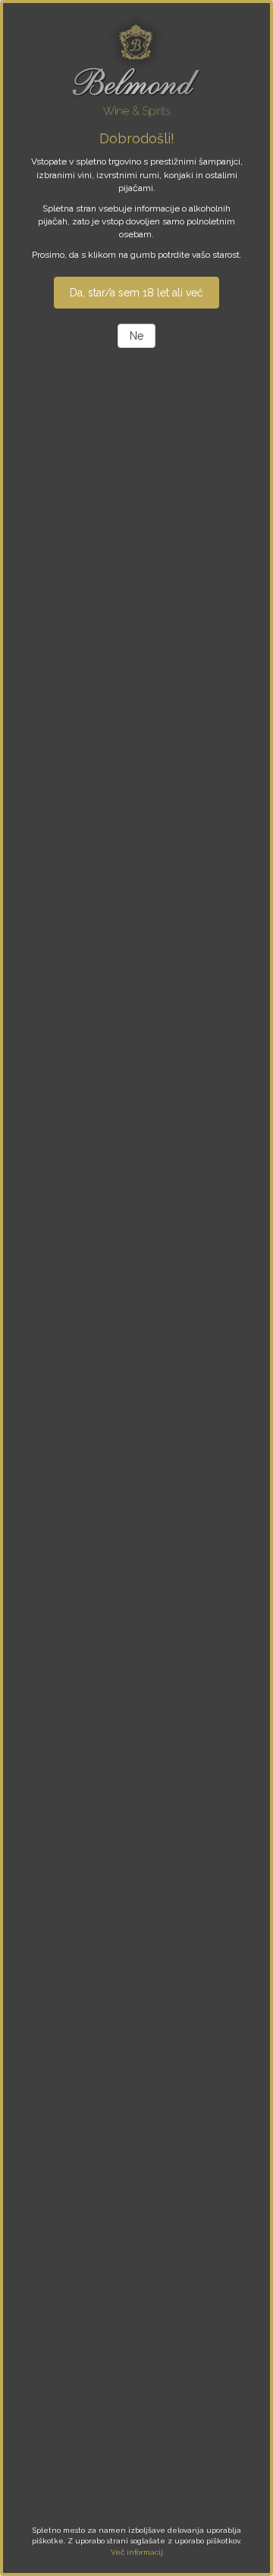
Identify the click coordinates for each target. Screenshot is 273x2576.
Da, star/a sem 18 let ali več (136, 293)
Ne (136, 336)
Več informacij (137, 2552)
